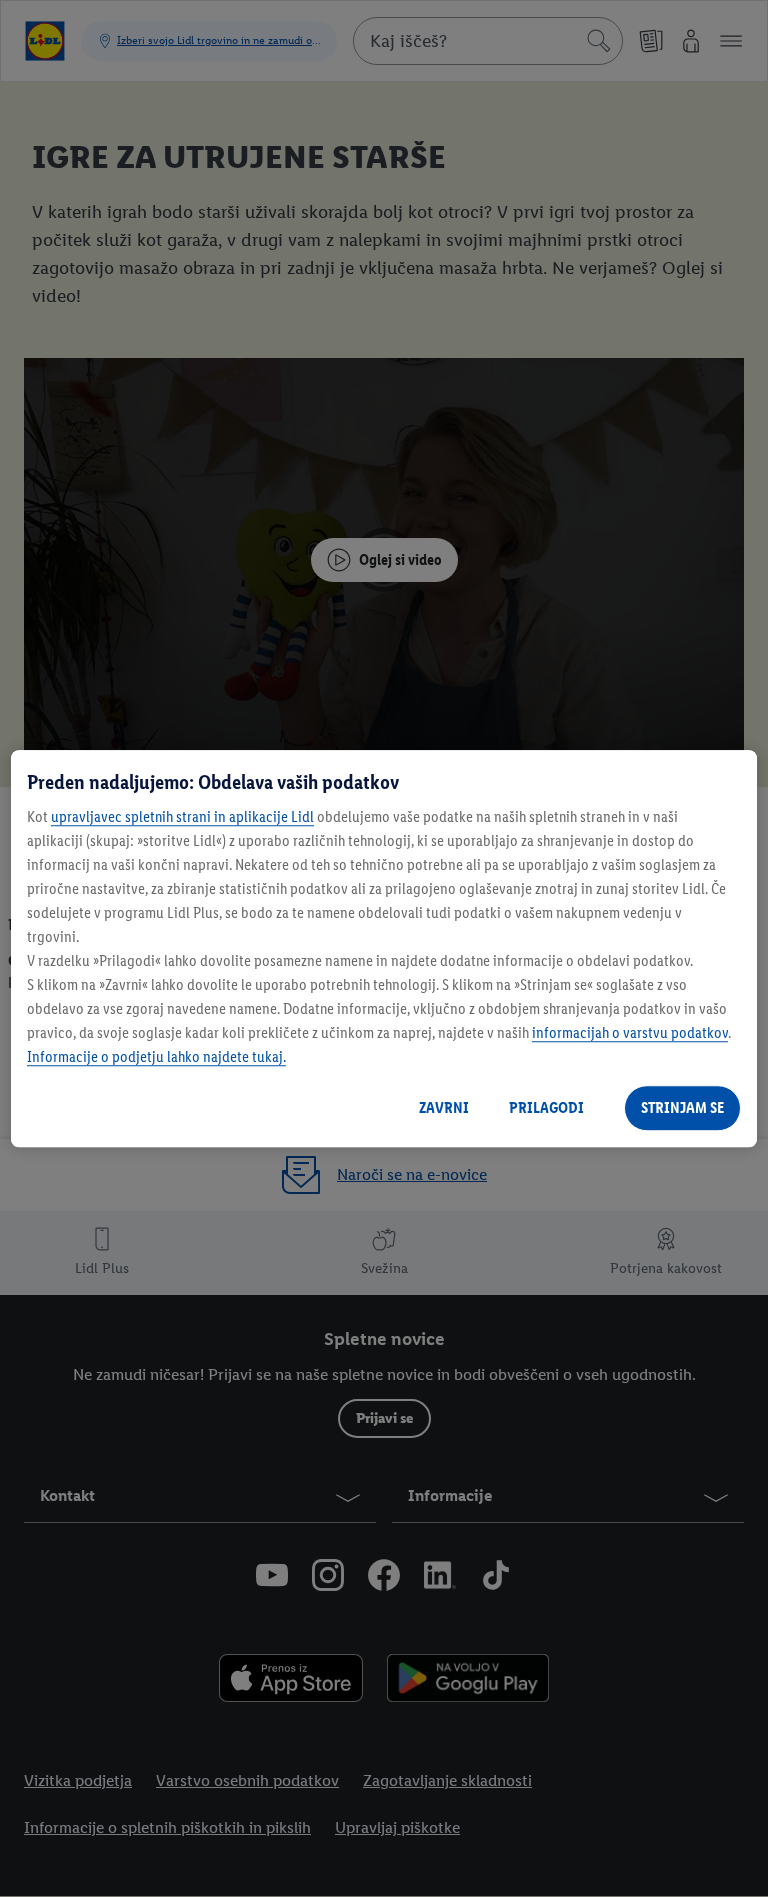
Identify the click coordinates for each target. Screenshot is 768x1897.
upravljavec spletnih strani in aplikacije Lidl (182, 816)
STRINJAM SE (682, 1107)
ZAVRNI (444, 1107)
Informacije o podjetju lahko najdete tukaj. (156, 1056)
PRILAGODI (546, 1107)
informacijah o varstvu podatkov (630, 1032)
